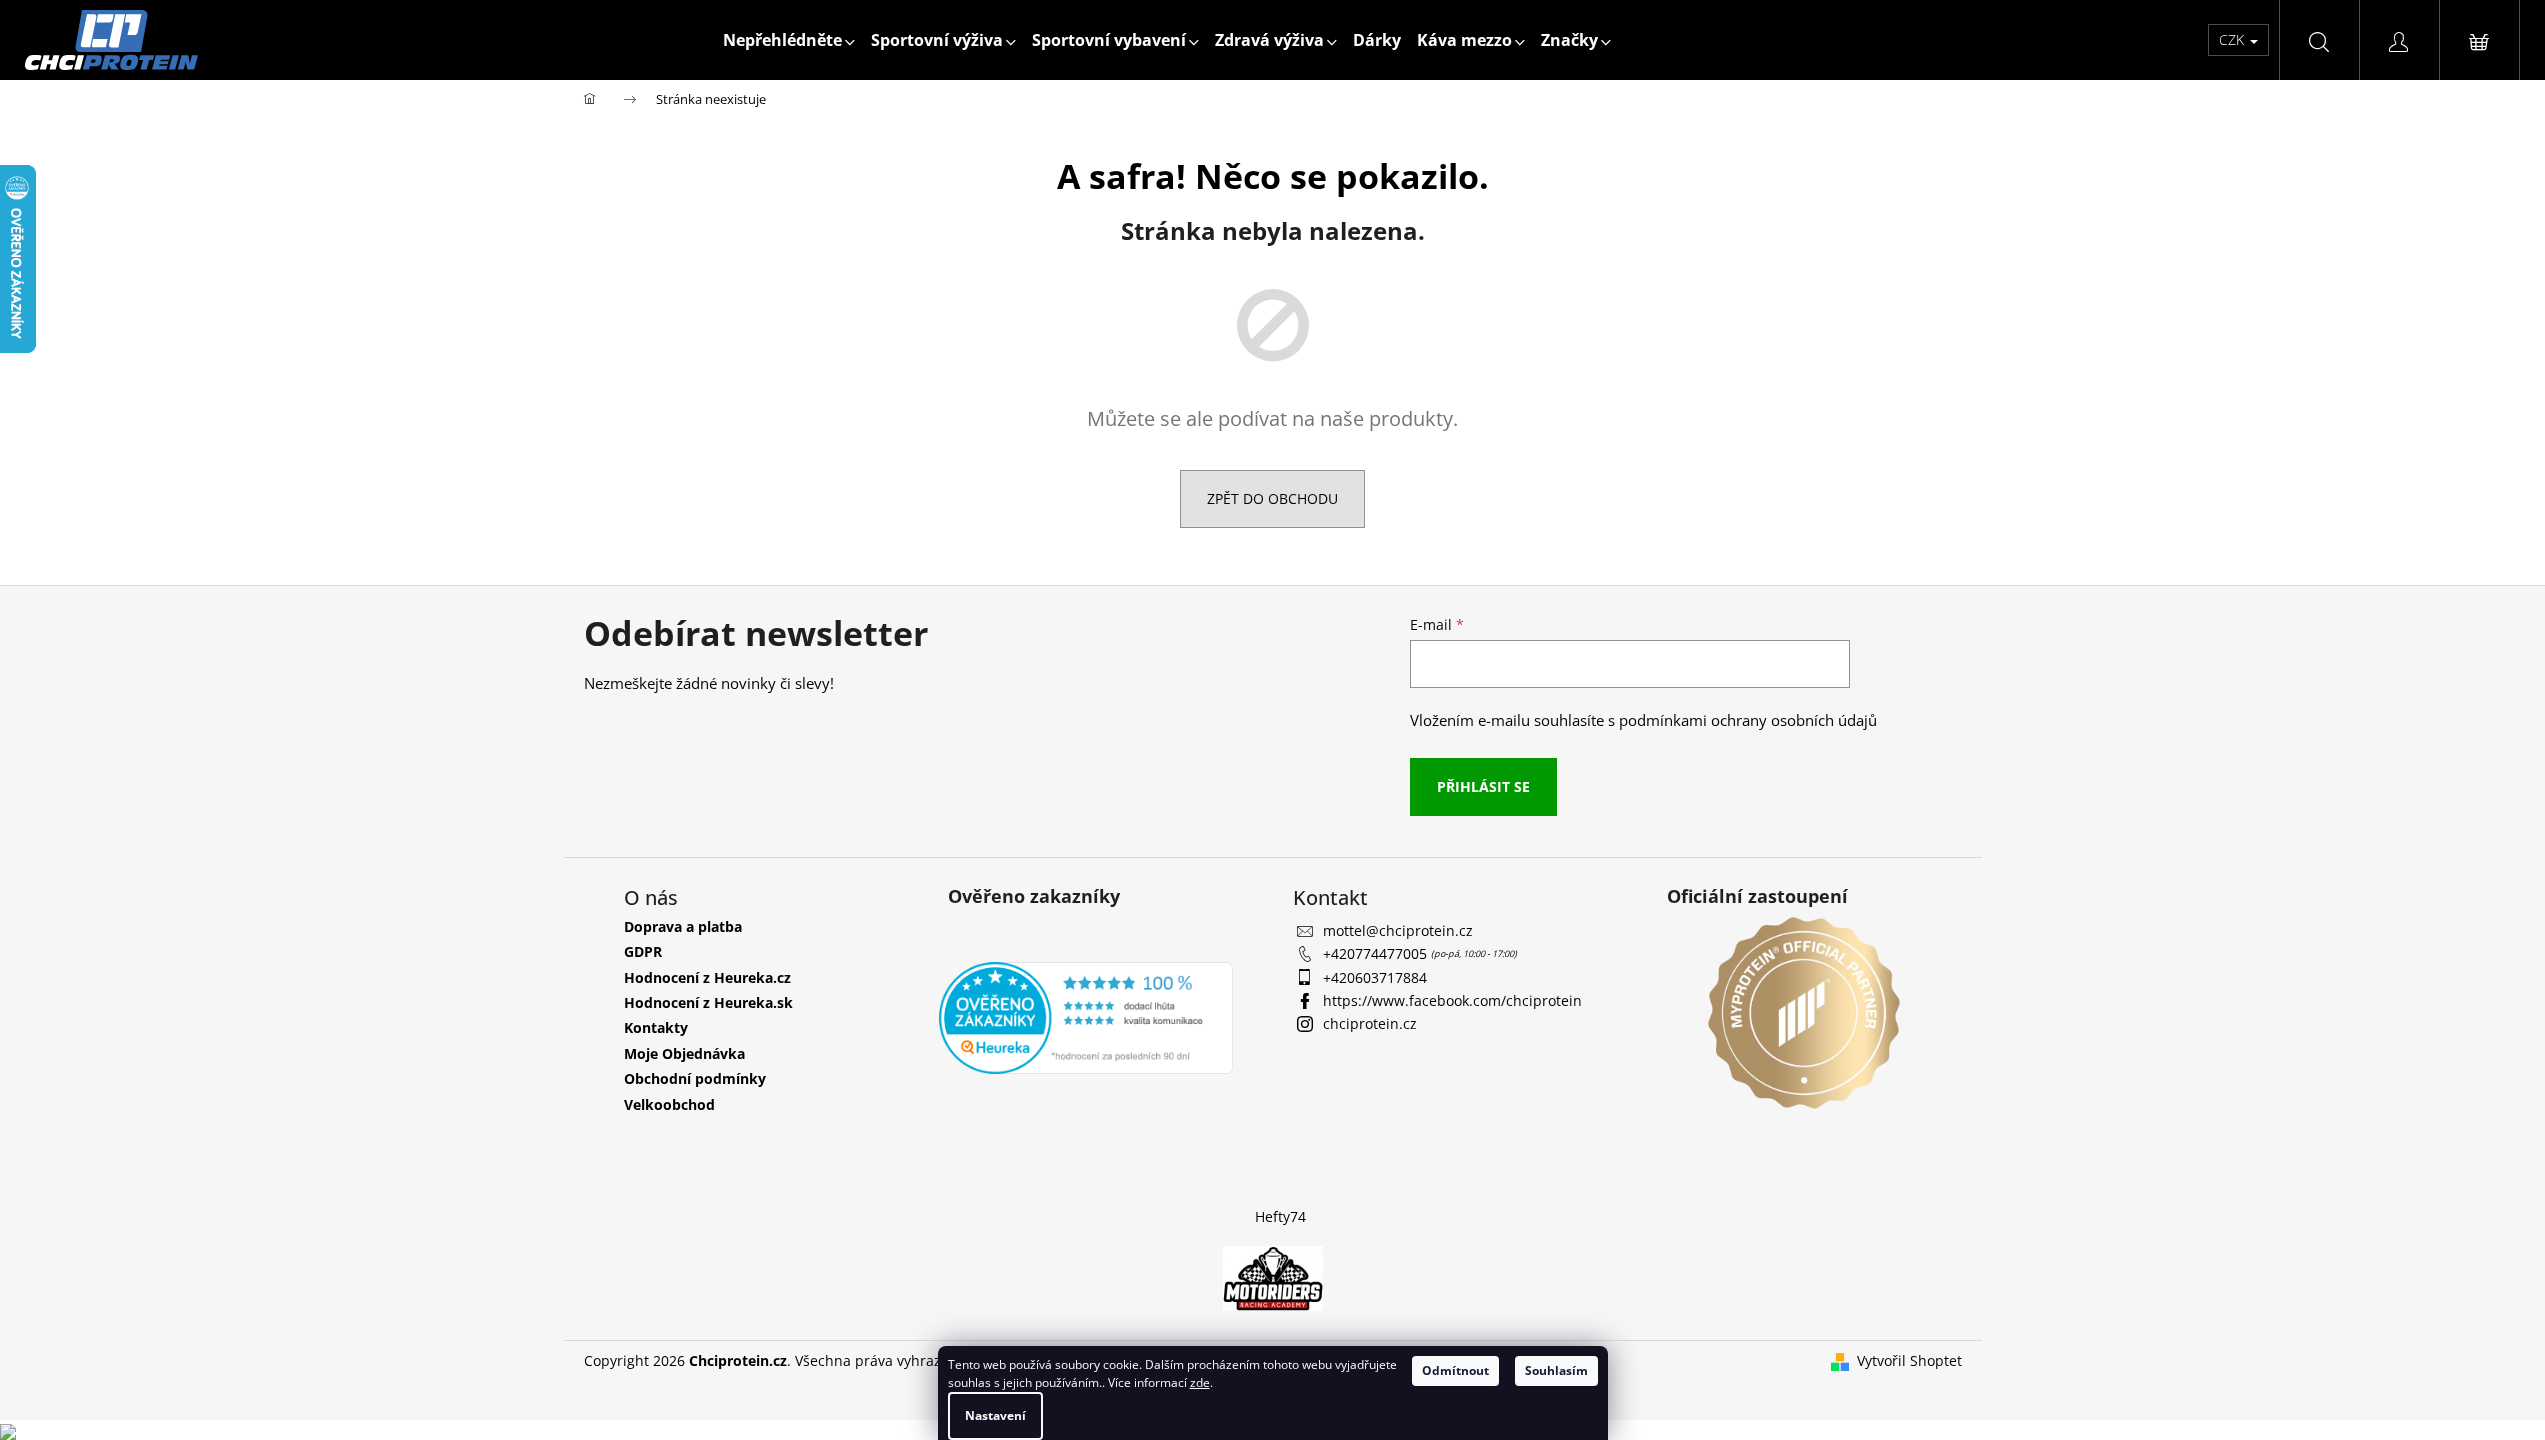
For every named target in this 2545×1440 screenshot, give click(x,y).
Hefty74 (1280, 1216)
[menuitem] (789, 40)
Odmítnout (1455, 1370)
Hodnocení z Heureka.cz (707, 977)
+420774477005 (1377, 953)
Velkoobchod (669, 1104)
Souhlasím (1556, 1370)
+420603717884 (1375, 977)
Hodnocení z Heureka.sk (708, 1002)
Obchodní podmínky (695, 1078)
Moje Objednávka (684, 1053)
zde (1200, 1382)
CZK (2233, 39)
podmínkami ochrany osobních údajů (1748, 720)
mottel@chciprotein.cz (1398, 930)
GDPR (643, 951)
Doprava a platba (683, 926)
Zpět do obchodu (1272, 498)
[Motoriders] (1273, 1276)
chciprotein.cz (1370, 1023)
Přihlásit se (1483, 786)
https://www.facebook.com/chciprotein (1452, 1000)
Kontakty (656, 1027)
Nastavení (995, 1415)
